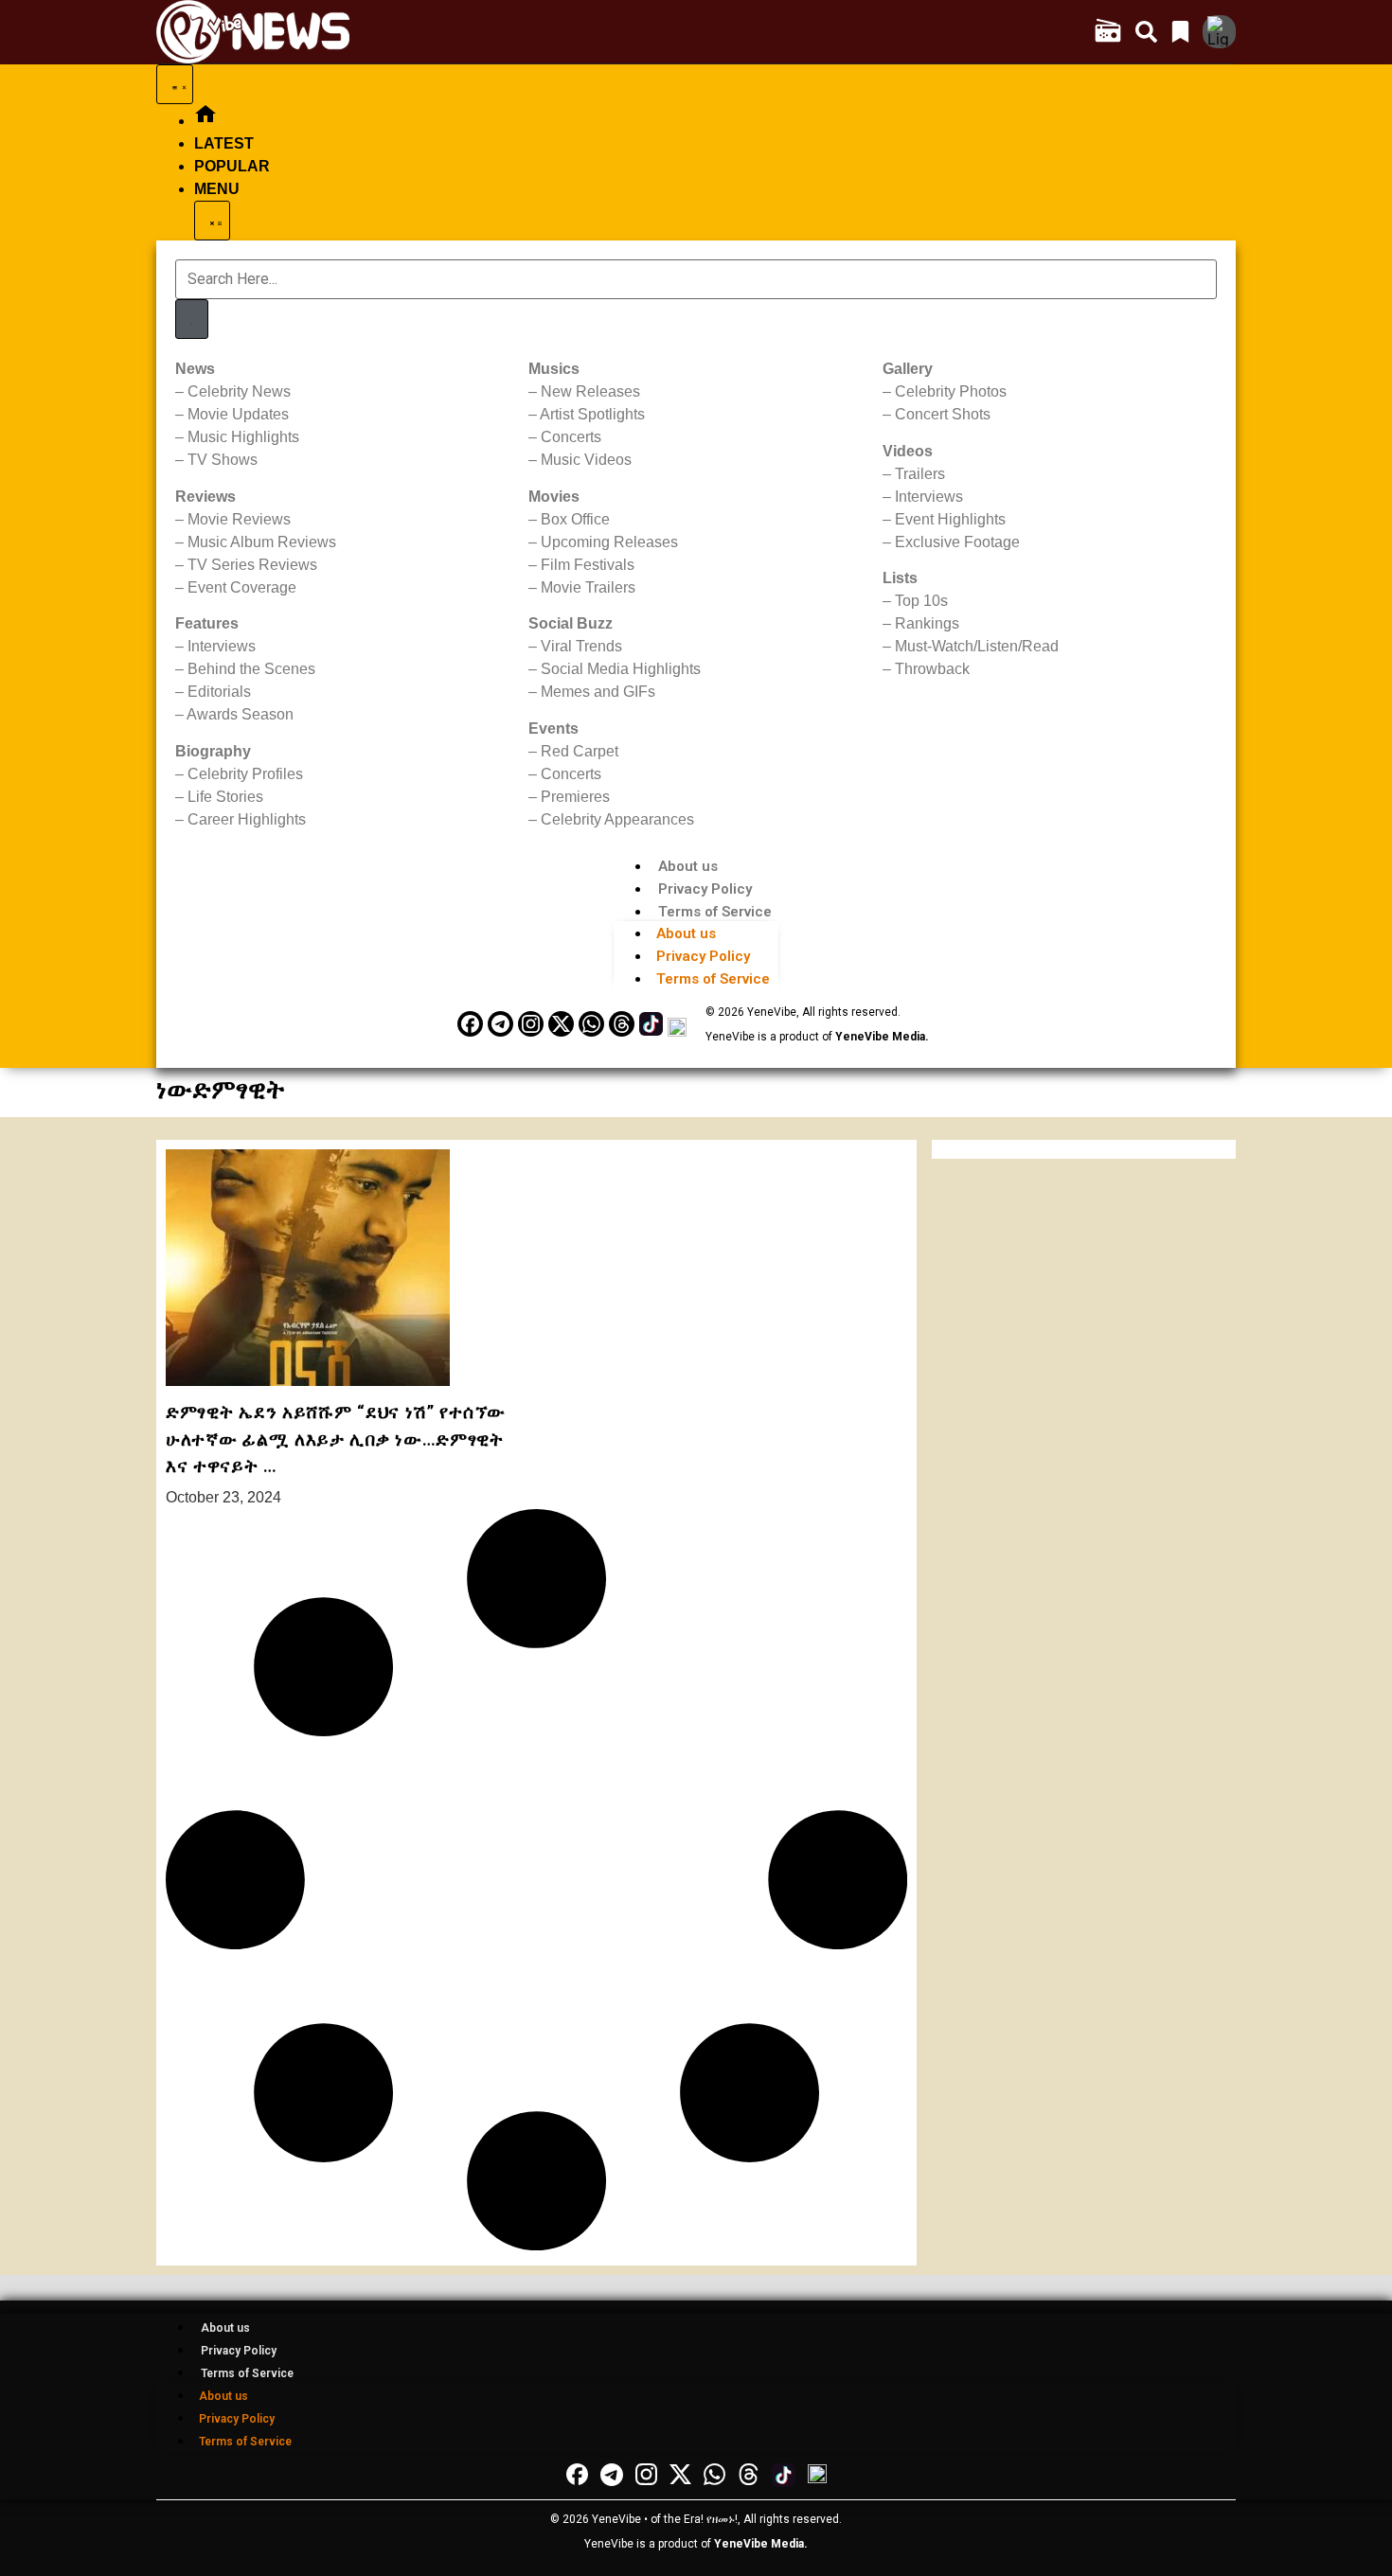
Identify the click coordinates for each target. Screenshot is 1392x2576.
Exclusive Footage (957, 542)
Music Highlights (243, 437)
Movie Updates (238, 414)
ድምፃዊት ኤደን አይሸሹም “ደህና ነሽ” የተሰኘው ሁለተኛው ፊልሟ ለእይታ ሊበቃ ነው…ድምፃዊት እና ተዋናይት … (336, 1439)
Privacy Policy (705, 889)
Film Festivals (588, 565)
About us (688, 866)
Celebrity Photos (951, 391)
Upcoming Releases (609, 542)
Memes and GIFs (598, 692)
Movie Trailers (588, 587)
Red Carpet (580, 751)
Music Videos (586, 460)
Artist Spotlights (592, 414)
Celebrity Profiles (245, 774)
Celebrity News (239, 391)
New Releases (590, 391)
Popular (232, 166)
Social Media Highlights (621, 669)
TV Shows (223, 460)
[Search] (192, 319)
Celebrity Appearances (617, 819)
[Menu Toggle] (175, 84)
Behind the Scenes (251, 669)
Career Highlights (247, 819)
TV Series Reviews (252, 565)
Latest (224, 143)
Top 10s (921, 601)
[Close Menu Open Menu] (212, 221)
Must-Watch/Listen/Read (977, 646)
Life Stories (225, 797)
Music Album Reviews (262, 542)
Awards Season (240, 714)
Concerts (571, 437)
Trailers (920, 474)
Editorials (219, 692)
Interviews (222, 646)
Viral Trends (581, 646)
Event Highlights (950, 519)
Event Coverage (242, 587)
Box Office (575, 519)
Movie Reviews (239, 519)
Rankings (927, 623)
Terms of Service (715, 912)
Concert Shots (943, 414)
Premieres (575, 797)
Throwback (932, 669)
